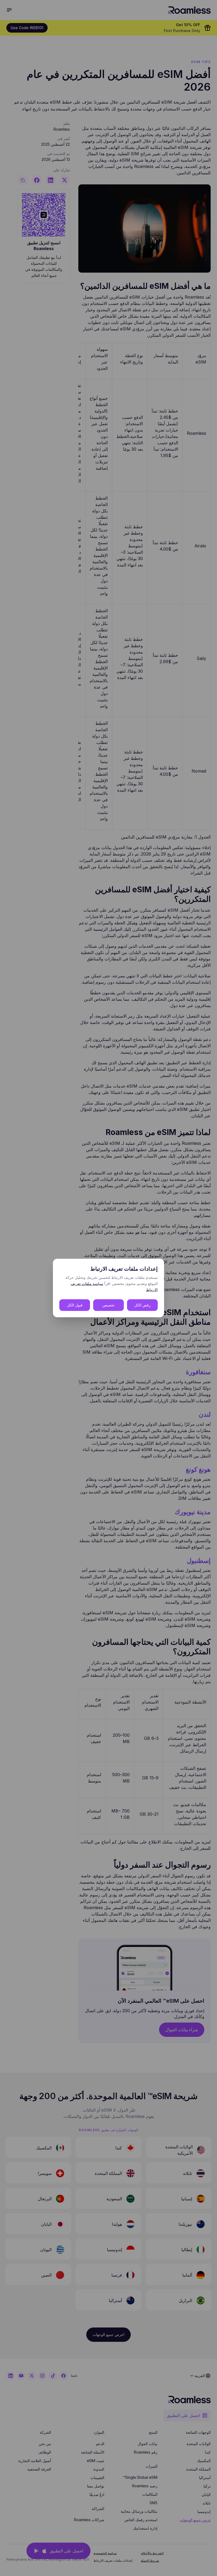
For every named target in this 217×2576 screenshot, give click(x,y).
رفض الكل (142, 1305)
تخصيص (108, 1305)
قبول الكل (75, 1305)
